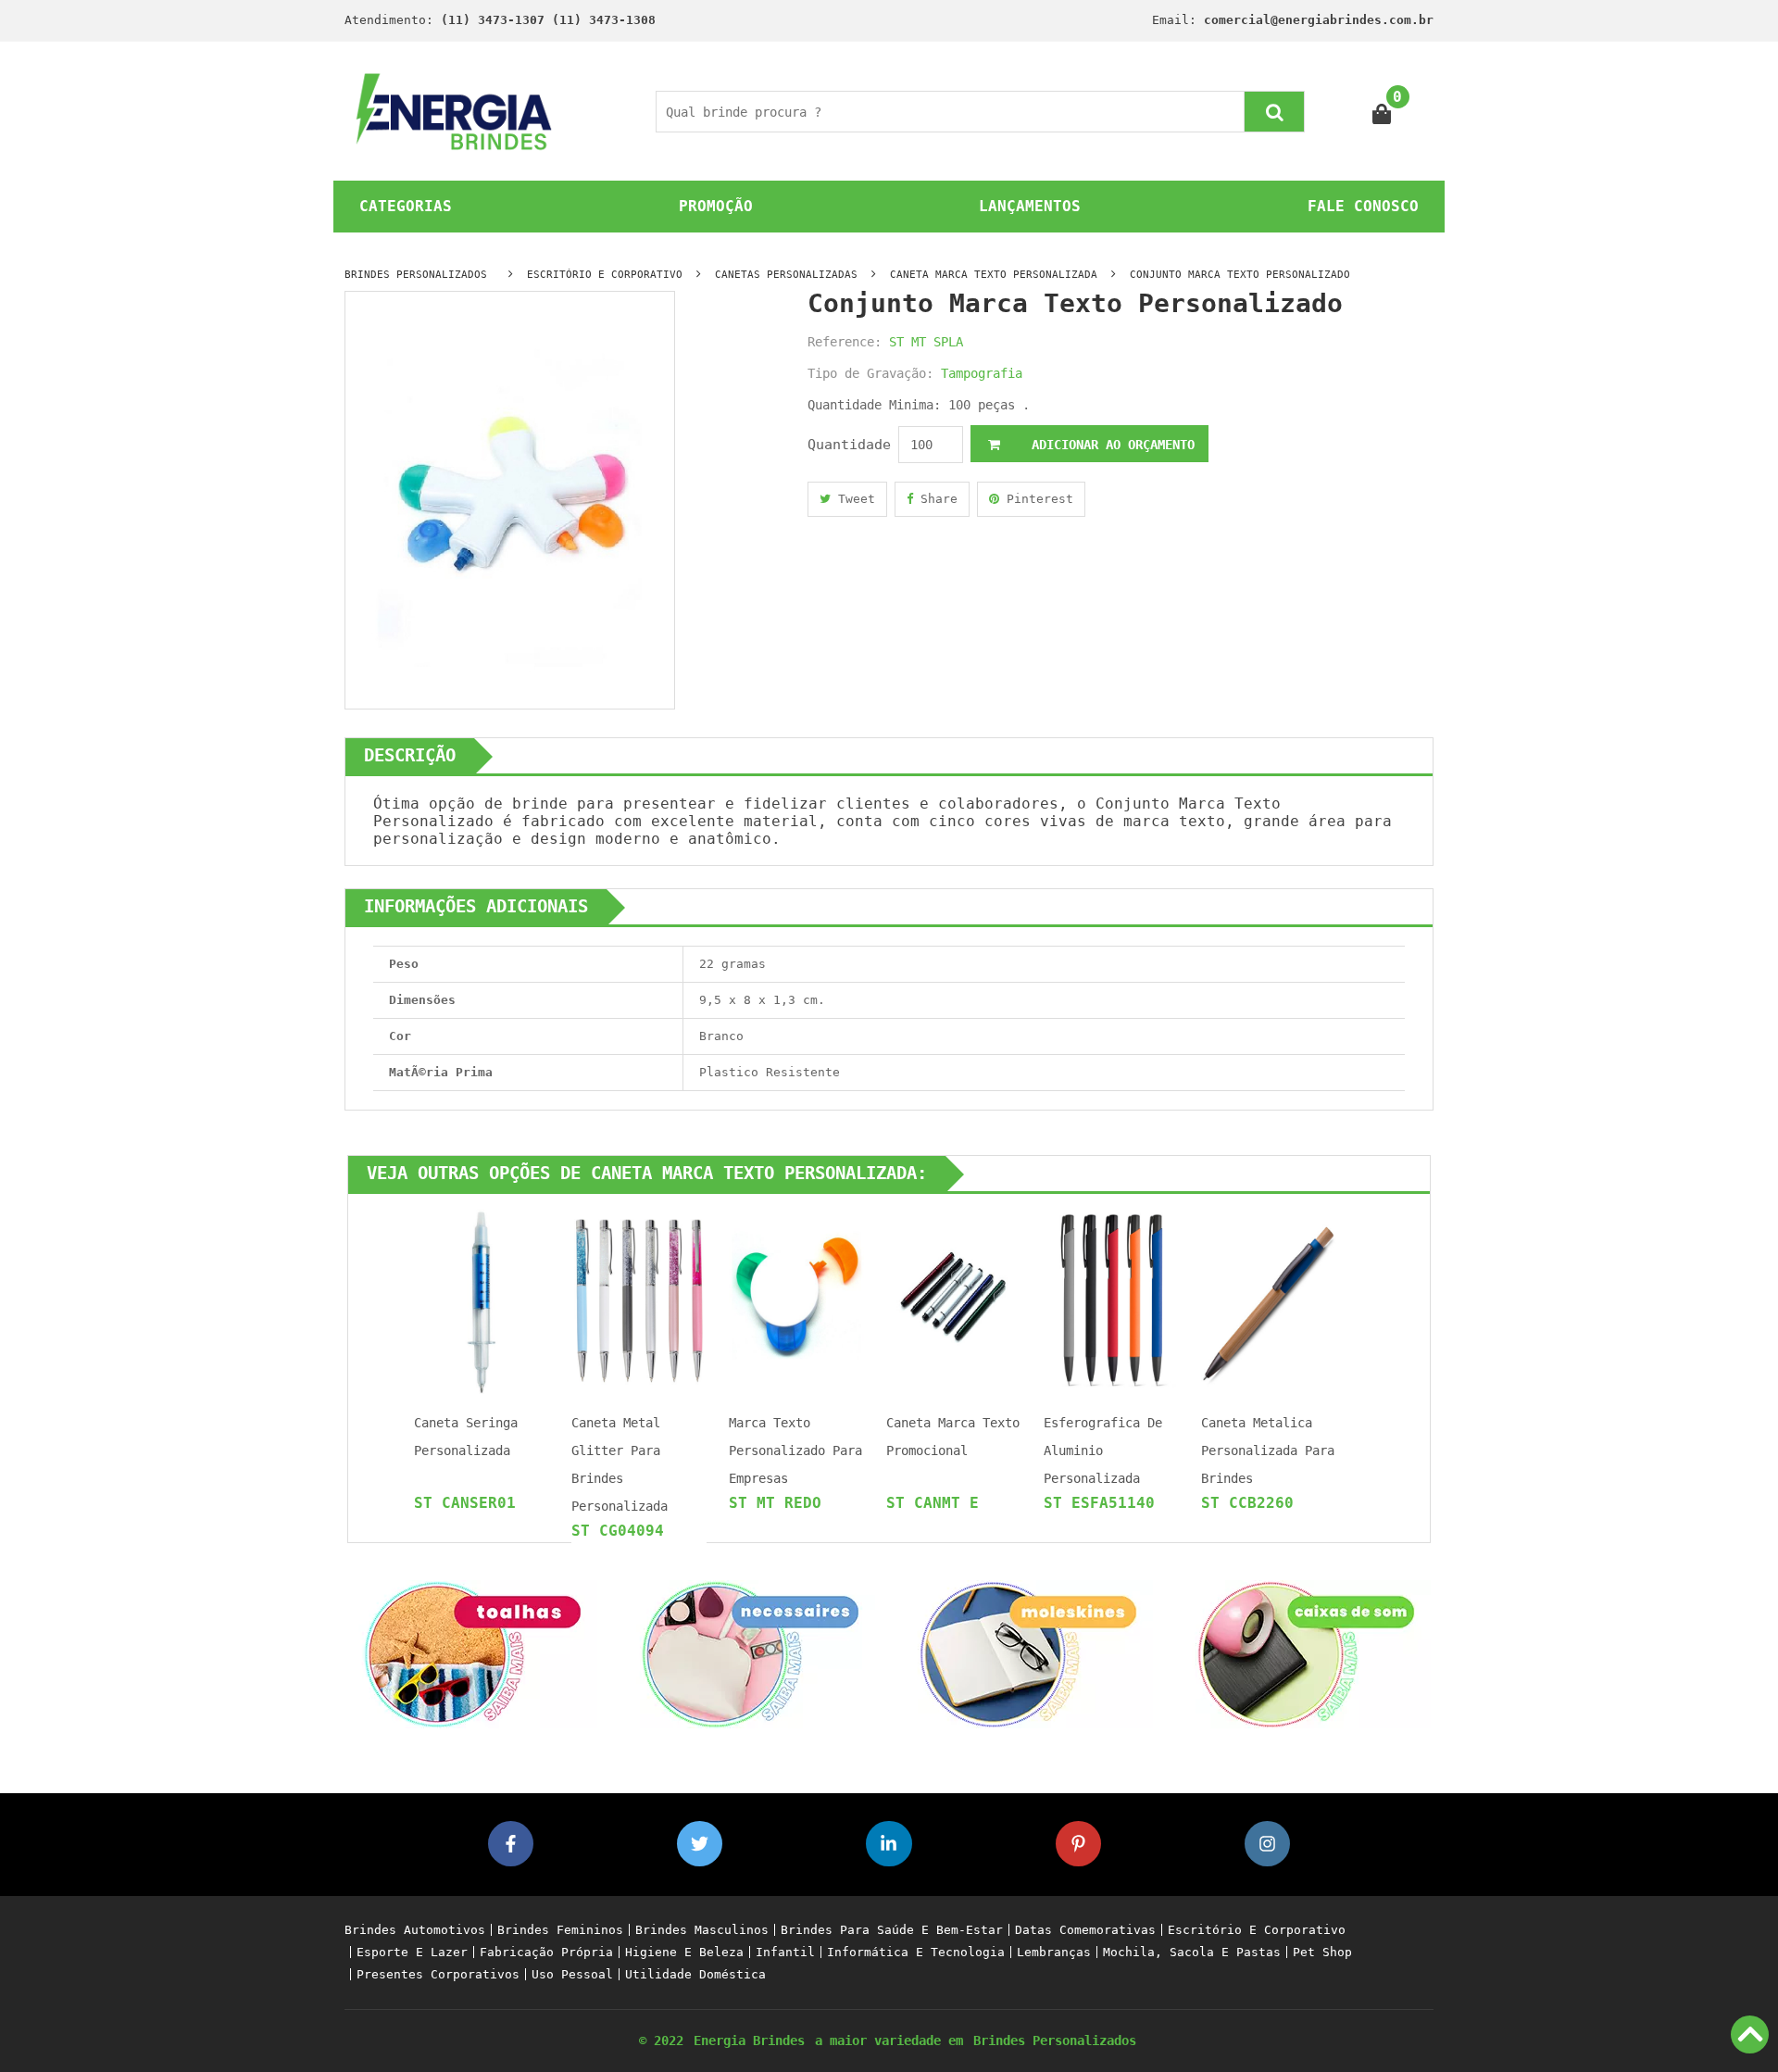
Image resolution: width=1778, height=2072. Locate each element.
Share (935, 499)
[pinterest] (1078, 1844)
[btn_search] (1274, 112)
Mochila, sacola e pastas (1192, 1952)
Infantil (785, 1952)
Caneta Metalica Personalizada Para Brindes (1268, 1450)
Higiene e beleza (684, 1952)
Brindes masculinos (702, 1930)
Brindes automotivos (415, 1930)
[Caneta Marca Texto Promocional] (954, 1300)
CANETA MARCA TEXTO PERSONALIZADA (994, 275)
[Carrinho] (1382, 112)
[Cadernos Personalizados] (1028, 1653)
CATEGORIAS (406, 206)
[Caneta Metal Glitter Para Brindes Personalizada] (639, 1300)
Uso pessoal (572, 1974)
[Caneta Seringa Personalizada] (482, 1300)
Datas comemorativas (1085, 1930)
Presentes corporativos (438, 1974)
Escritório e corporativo (1257, 1930)
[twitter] (700, 1844)
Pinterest (1036, 499)
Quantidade (849, 445)
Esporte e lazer (412, 1952)
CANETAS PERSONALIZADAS (786, 275)
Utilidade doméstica (695, 1974)
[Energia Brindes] (454, 111)
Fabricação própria (546, 1952)
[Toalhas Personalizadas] (472, 1653)
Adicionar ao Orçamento (1109, 445)
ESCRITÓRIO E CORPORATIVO (605, 275)
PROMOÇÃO (716, 206)
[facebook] (511, 1844)
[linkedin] (889, 1844)
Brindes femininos (560, 1930)
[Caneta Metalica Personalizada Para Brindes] (1269, 1300)
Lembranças (1054, 1952)
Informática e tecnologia (916, 1952)
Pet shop (1322, 1952)
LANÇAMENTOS (1030, 206)
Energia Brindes (749, 2041)
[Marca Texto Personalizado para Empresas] (796, 1300)
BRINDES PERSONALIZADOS (416, 275)
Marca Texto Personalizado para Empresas (795, 1450)
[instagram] (1267, 1844)
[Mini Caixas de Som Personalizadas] (1306, 1653)
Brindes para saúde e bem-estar (892, 1930)
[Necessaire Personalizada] (750, 1653)
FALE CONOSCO (1363, 206)
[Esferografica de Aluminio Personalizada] (1111, 1300)
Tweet (853, 499)
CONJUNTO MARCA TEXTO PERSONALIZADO (1240, 275)
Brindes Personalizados (1055, 2041)
